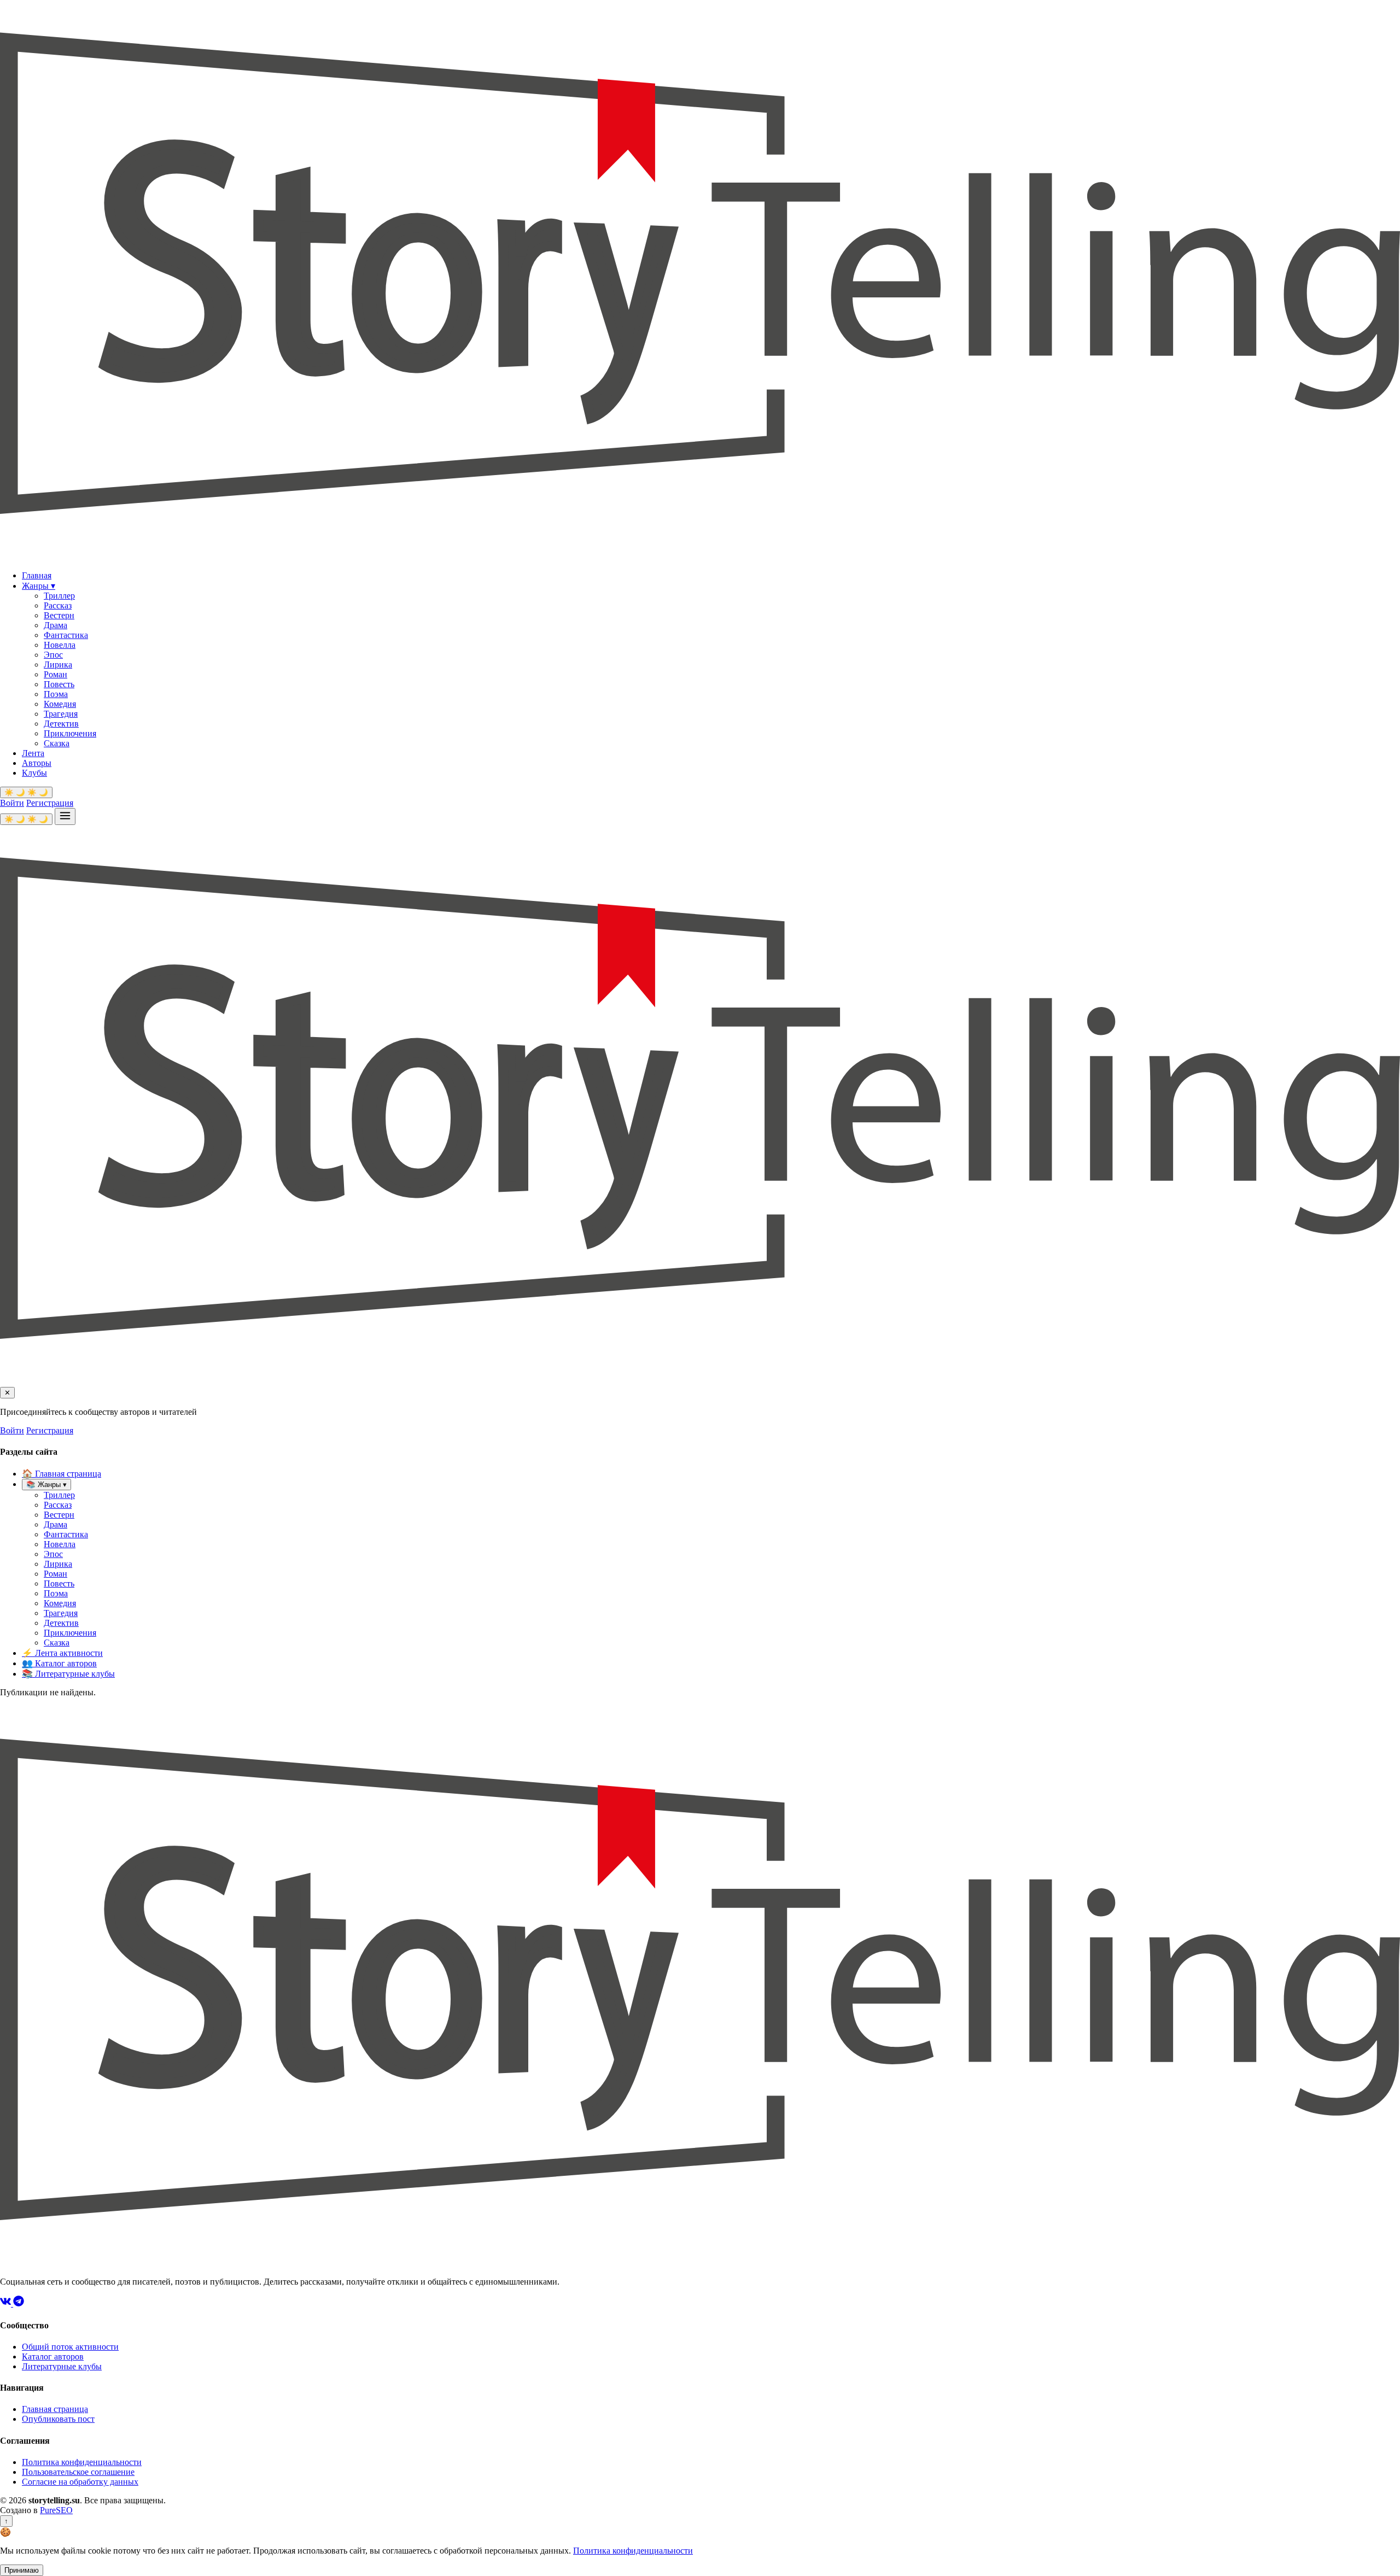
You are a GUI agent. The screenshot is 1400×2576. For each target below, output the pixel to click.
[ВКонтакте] (7, 2303)
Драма (56, 625)
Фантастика (66, 635)
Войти (12, 803)
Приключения (70, 733)
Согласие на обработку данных (80, 2482)
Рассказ (58, 605)
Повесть (59, 684)
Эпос (53, 655)
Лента (33, 753)
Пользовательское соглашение (78, 2472)
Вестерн (59, 615)
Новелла (60, 645)
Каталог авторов (59, 1663)
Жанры (39, 586)
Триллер (59, 596)
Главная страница (62, 1474)
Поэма (56, 694)
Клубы (34, 773)
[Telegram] (19, 2303)
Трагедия (61, 714)
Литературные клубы (68, 1674)
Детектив (61, 724)
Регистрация (50, 803)
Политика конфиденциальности (82, 2462)
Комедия (60, 704)
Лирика (58, 665)
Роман (56, 674)
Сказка (57, 743)
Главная (37, 575)
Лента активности (62, 1653)
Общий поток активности (70, 2347)
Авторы (37, 763)
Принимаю (22, 2570)
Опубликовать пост (58, 2419)
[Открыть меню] (65, 816)
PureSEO (56, 2510)
